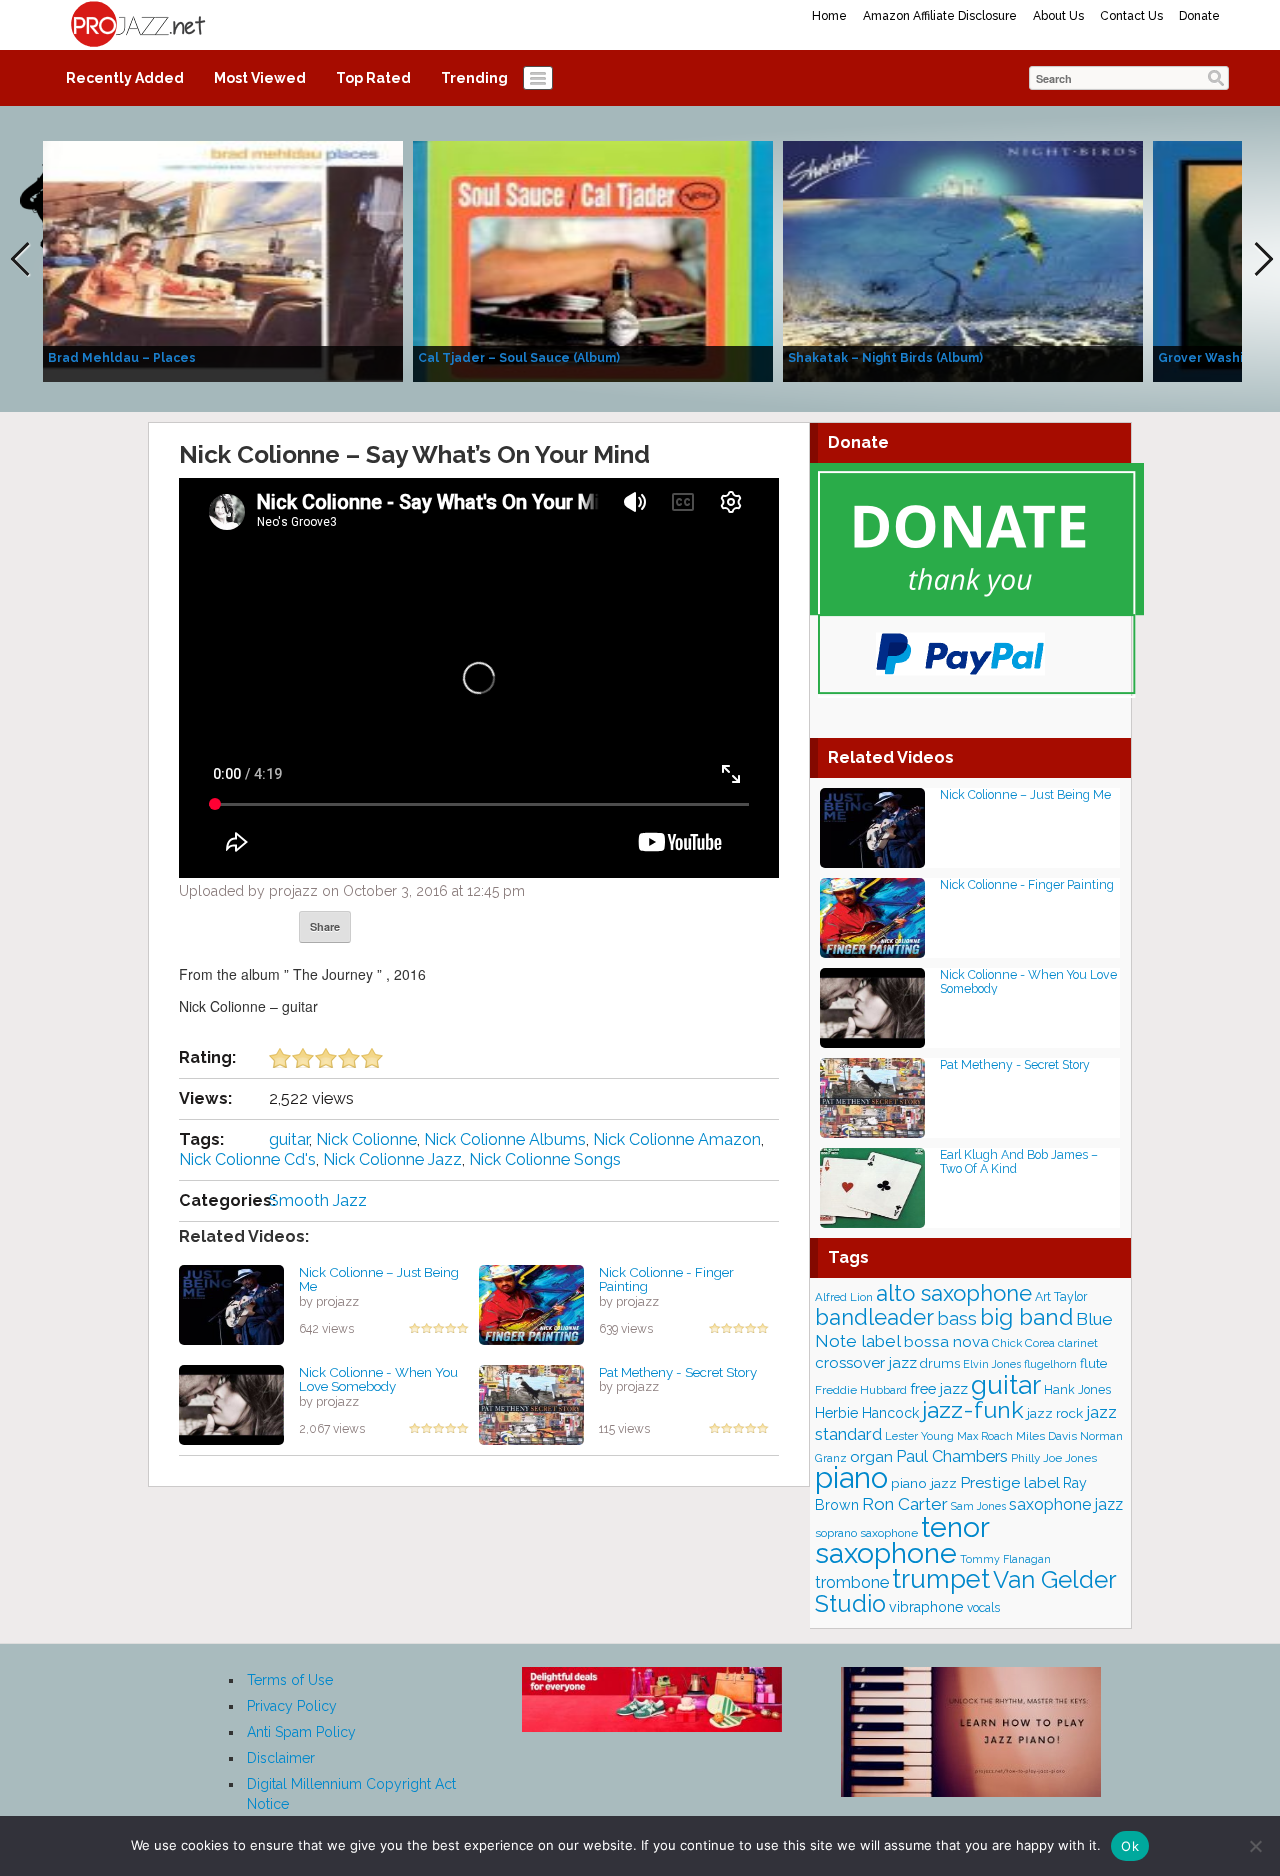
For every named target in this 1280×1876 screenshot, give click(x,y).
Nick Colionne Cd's (247, 1159)
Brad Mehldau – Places (122, 358)
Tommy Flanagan (1005, 1559)
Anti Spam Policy (301, 1732)
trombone (852, 1582)
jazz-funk (973, 1409)
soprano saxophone (866, 1533)
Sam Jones (978, 1506)
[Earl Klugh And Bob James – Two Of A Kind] (872, 1186)
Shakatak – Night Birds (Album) (885, 358)
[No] (1255, 1846)
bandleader (874, 1317)
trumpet (941, 1579)
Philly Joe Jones (1054, 1458)
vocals (983, 1608)
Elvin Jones (992, 1364)
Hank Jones (1077, 1389)
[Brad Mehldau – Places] (223, 260)
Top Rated (373, 78)
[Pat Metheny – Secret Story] (531, 1403)
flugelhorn (1050, 1364)
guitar (289, 1139)
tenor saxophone (902, 1540)
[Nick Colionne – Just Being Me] (231, 1303)
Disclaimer (281, 1758)
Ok (1130, 1846)
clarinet (1078, 1343)
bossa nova (946, 1341)
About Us (1058, 16)
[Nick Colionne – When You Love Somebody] (231, 1403)
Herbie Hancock (867, 1413)
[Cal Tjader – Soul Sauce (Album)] (593, 260)
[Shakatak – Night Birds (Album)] (963, 260)
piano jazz (924, 1483)
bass (957, 1318)
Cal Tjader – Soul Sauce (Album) (519, 358)
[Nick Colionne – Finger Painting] (531, 1303)
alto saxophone (954, 1293)
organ (871, 1456)
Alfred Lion (844, 1297)
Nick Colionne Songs (545, 1159)
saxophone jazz (1066, 1504)
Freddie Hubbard (861, 1390)
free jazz (939, 1388)
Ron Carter (905, 1504)
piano (851, 1477)
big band (1026, 1317)
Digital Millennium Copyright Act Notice (351, 1794)
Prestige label (1010, 1482)
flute (1093, 1363)
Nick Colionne (366, 1139)
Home (829, 16)
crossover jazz (866, 1363)
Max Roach (985, 1436)
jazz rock (1055, 1413)
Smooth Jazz (318, 1200)
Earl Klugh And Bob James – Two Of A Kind (1019, 1161)
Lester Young (919, 1436)
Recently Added (125, 78)
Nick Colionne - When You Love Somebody (378, 1379)
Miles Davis (1046, 1436)
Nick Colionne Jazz (392, 1159)
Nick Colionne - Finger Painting (666, 1279)
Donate (1199, 16)
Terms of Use (290, 1680)
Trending (474, 78)
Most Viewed (260, 78)
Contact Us (1131, 16)
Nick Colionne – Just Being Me (379, 1279)
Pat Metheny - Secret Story (678, 1372)
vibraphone (926, 1607)
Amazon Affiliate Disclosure (940, 16)
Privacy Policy (292, 1706)
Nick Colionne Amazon (677, 1139)
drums (940, 1363)
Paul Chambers (952, 1456)
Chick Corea (1023, 1343)
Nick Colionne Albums (505, 1139)
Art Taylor (1061, 1296)
